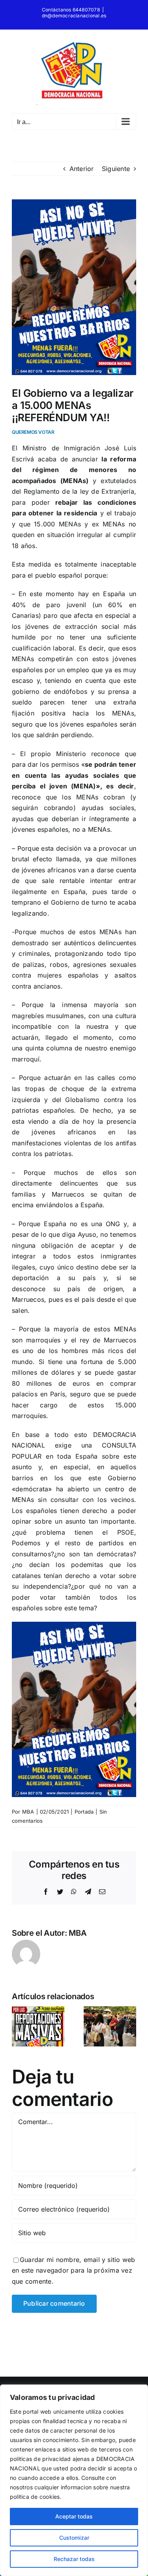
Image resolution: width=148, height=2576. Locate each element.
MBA (28, 1812)
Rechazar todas (74, 2559)
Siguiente (116, 169)
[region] (74, 2480)
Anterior (82, 169)
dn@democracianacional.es (74, 16)
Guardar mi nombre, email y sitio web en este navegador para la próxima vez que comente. (74, 2270)
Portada (84, 1812)
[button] (18, 2026)
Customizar (74, 2538)
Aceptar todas (74, 2516)
